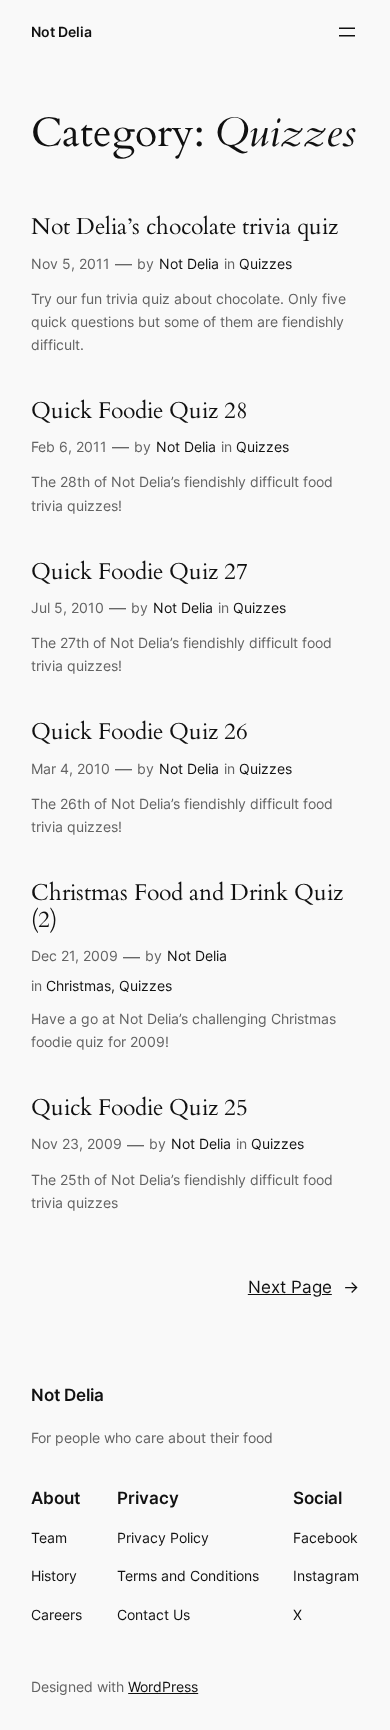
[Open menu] (347, 32)
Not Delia (61, 31)
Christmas (78, 985)
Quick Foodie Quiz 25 (139, 1107)
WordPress (163, 1686)
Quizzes (265, 263)
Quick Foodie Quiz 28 (139, 410)
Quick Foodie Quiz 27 (139, 571)
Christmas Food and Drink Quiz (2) (187, 906)
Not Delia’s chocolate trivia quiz (184, 226)
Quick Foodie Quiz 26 (139, 731)
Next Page (303, 1287)
